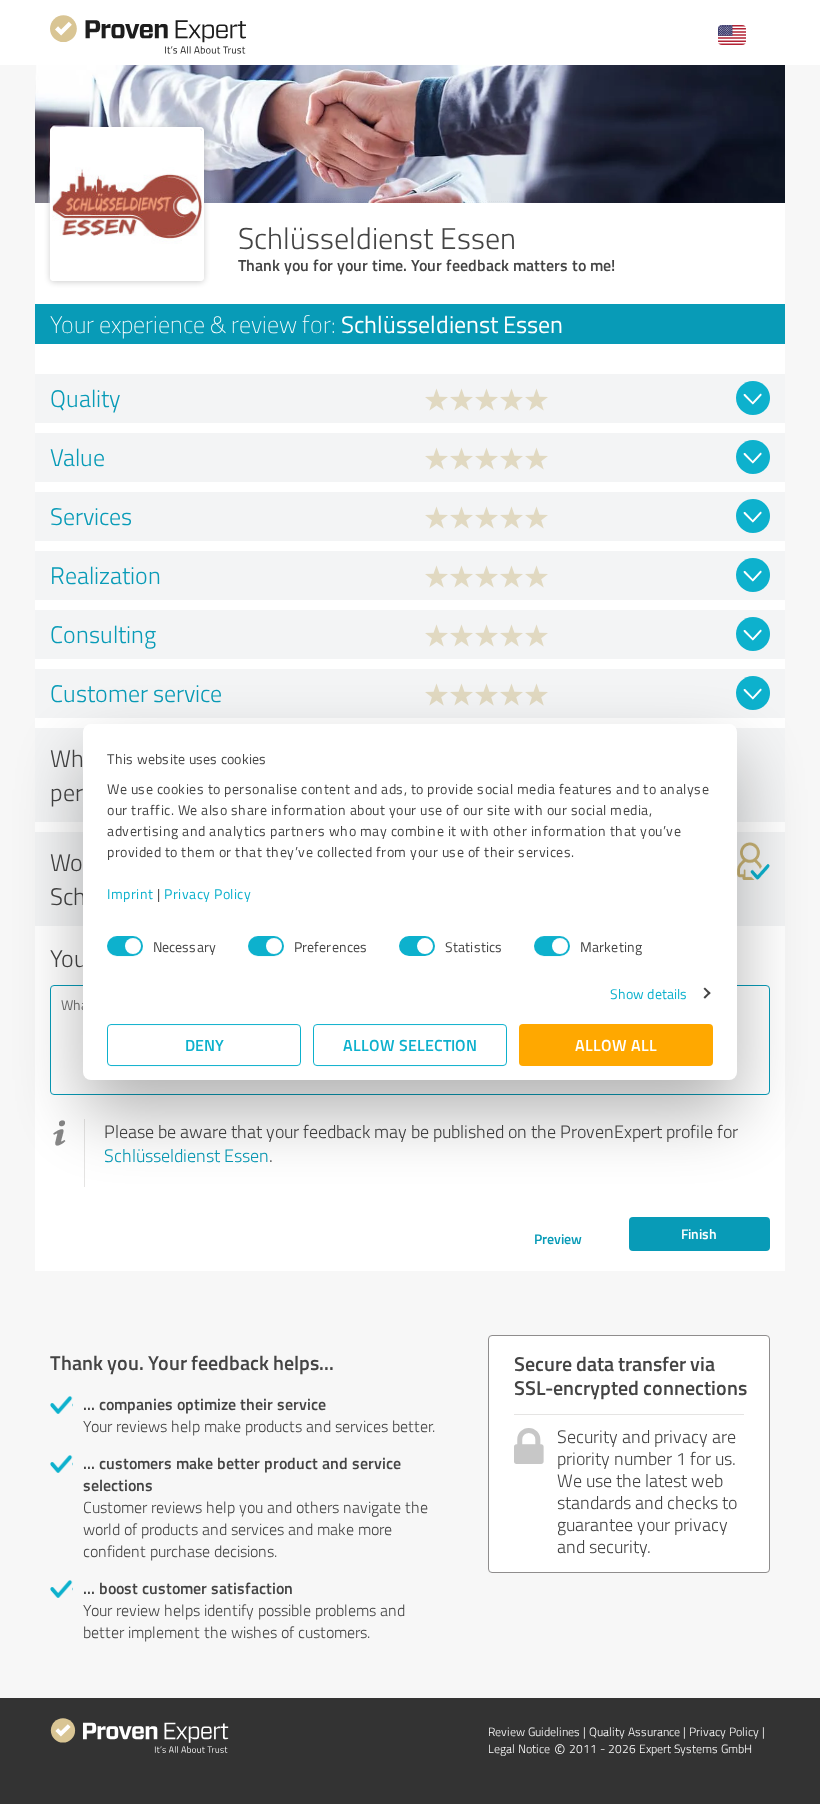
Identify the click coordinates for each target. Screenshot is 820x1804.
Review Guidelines (534, 1731)
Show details (648, 993)
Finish (699, 1233)
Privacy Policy (207, 893)
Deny (204, 1044)
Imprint (130, 893)
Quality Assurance (634, 1731)
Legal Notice (519, 1748)
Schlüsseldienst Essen (186, 1155)
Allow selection (410, 1044)
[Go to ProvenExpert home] (148, 51)
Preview (558, 1238)
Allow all (616, 1044)
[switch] (266, 946)
